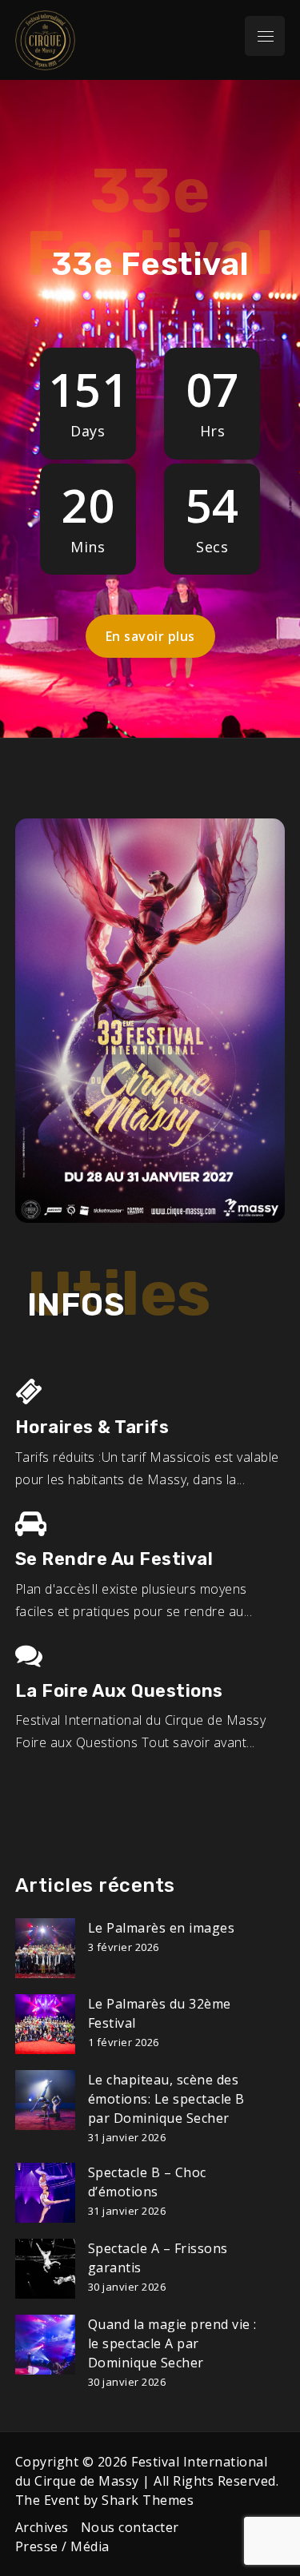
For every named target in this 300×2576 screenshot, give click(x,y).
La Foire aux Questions (119, 1691)
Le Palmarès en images (162, 1928)
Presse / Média (62, 2546)
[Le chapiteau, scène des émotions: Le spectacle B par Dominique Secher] (45, 2100)
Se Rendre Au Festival (114, 1559)
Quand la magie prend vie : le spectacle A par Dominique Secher (172, 2343)
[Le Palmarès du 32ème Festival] (45, 2024)
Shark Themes (148, 2500)
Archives (42, 2527)
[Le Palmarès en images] (45, 1948)
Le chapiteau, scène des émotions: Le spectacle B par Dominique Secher (166, 2099)
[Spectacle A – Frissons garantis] (45, 2269)
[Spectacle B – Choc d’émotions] (45, 2193)
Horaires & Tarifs (92, 1427)
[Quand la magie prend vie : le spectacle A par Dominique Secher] (45, 2345)
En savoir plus (150, 636)
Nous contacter (130, 2527)
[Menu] (265, 36)
